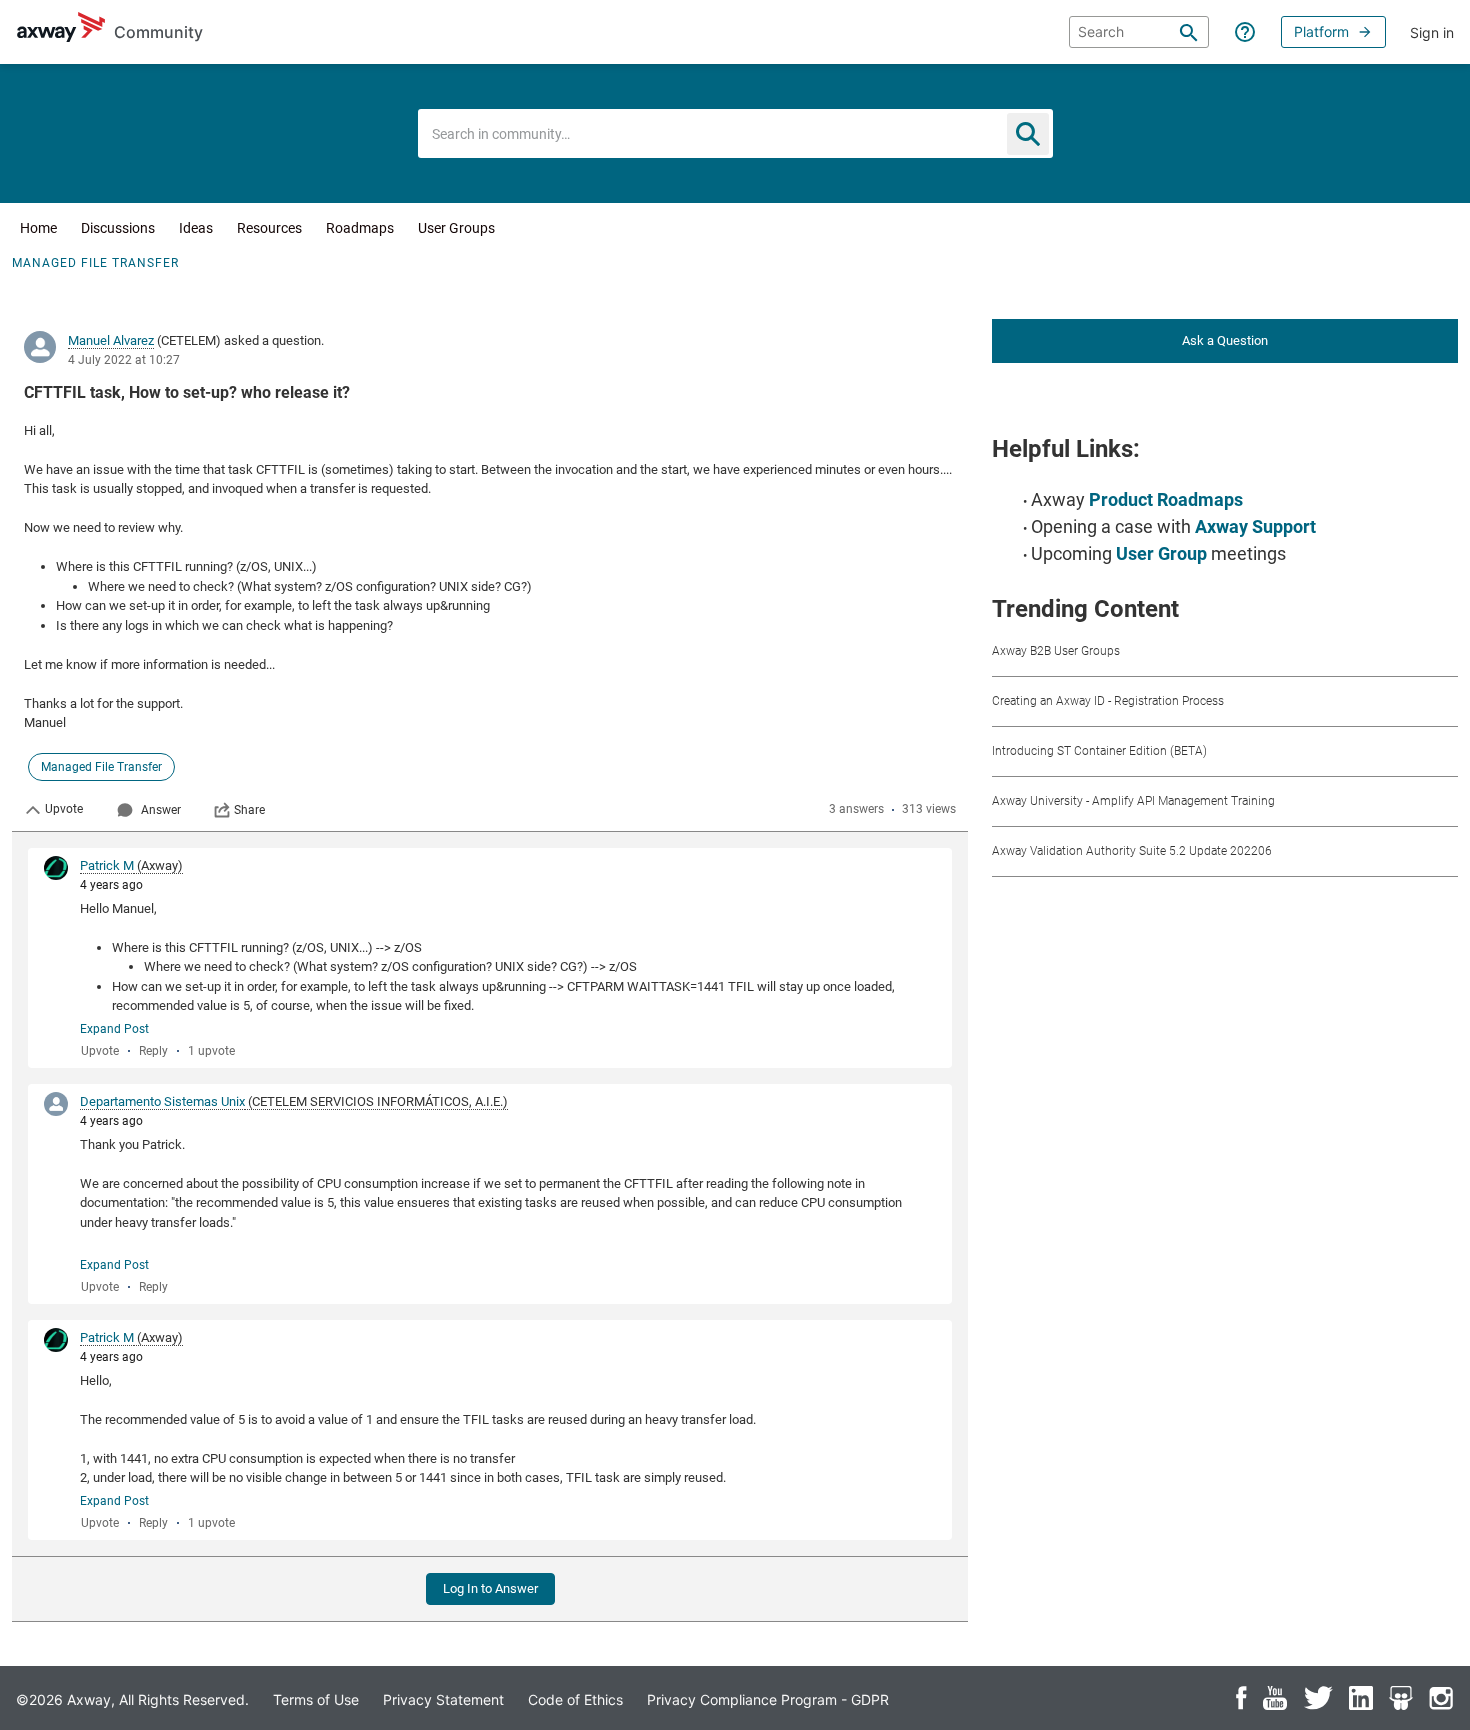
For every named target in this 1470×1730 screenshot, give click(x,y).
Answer (161, 810)
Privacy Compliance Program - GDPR (768, 1699)
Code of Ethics (575, 1699)
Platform (1321, 31)
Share (249, 810)
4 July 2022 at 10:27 (124, 360)
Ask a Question (1225, 340)
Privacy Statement (443, 1699)
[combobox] (735, 133)
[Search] (1189, 32)
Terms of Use (316, 1699)
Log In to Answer (490, 1588)
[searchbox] (1139, 32)
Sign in (1432, 32)
